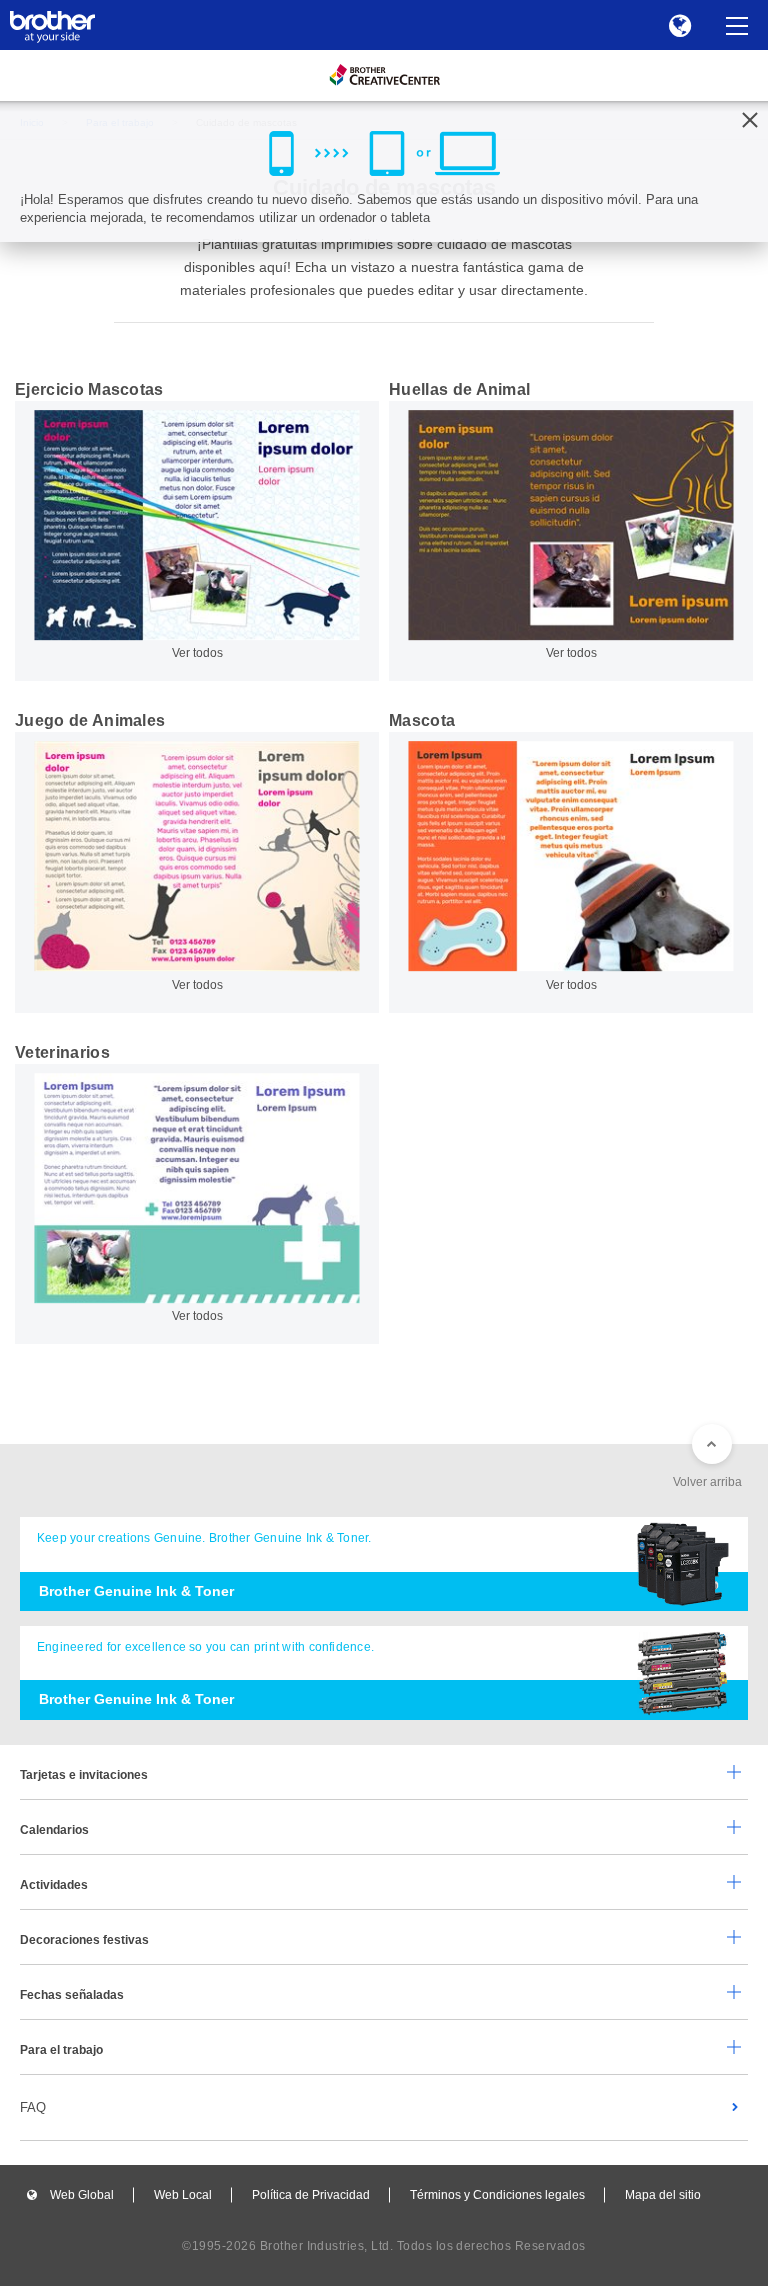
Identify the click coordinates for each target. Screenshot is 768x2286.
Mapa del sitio (663, 2195)
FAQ (33, 2107)
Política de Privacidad (311, 2195)
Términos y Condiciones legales (497, 2195)
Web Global (82, 2195)
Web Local (183, 2195)
